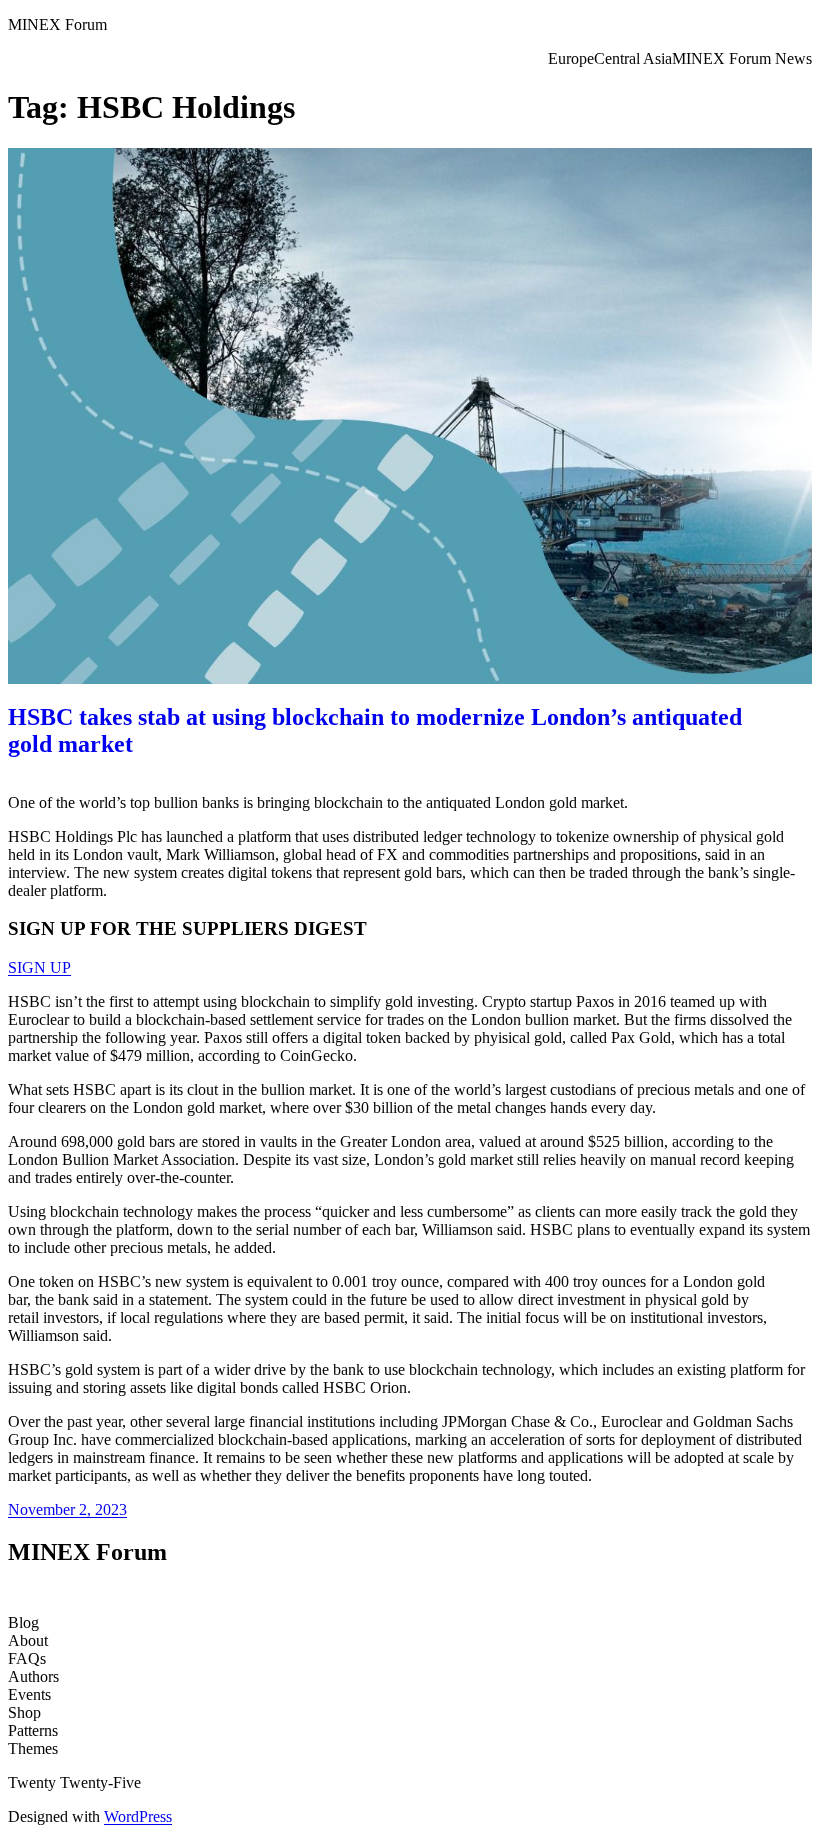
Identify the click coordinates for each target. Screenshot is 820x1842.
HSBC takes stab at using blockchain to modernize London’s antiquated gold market (375, 730)
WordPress (138, 1816)
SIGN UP (39, 967)
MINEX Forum (57, 24)
